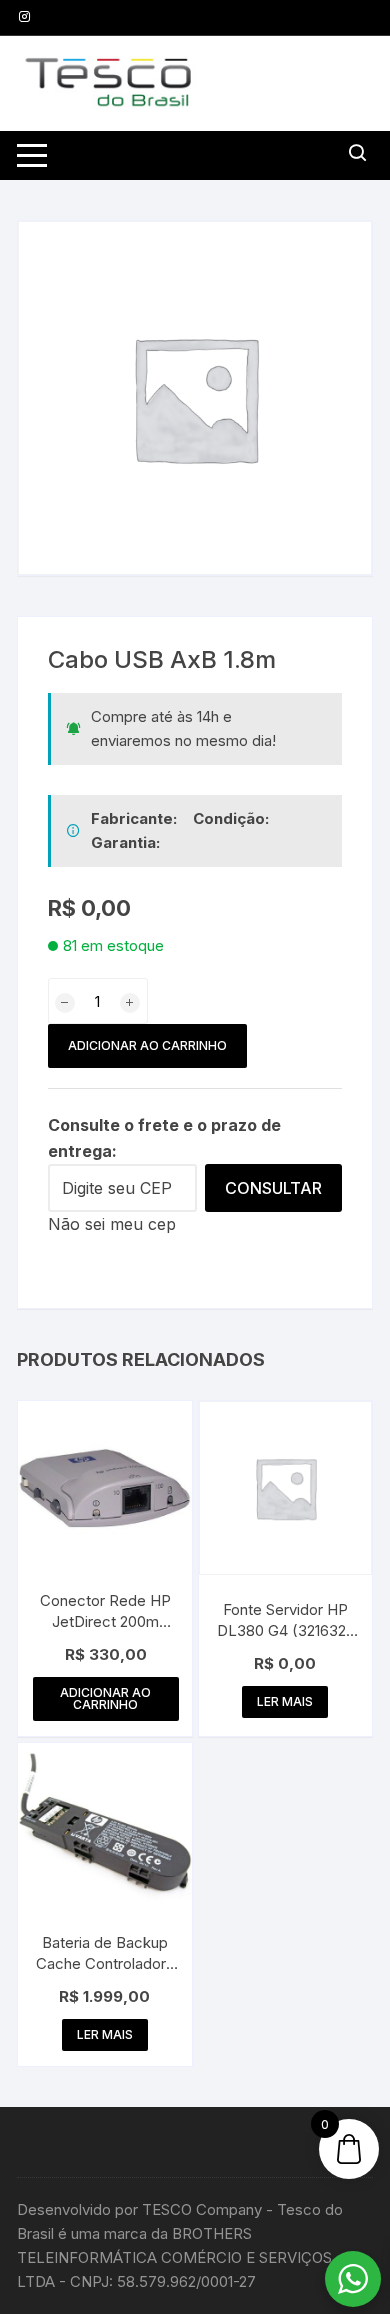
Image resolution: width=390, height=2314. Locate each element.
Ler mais (285, 1701)
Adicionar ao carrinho (147, 1045)
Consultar (273, 1188)
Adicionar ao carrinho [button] (105, 1698)
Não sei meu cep (112, 1224)
